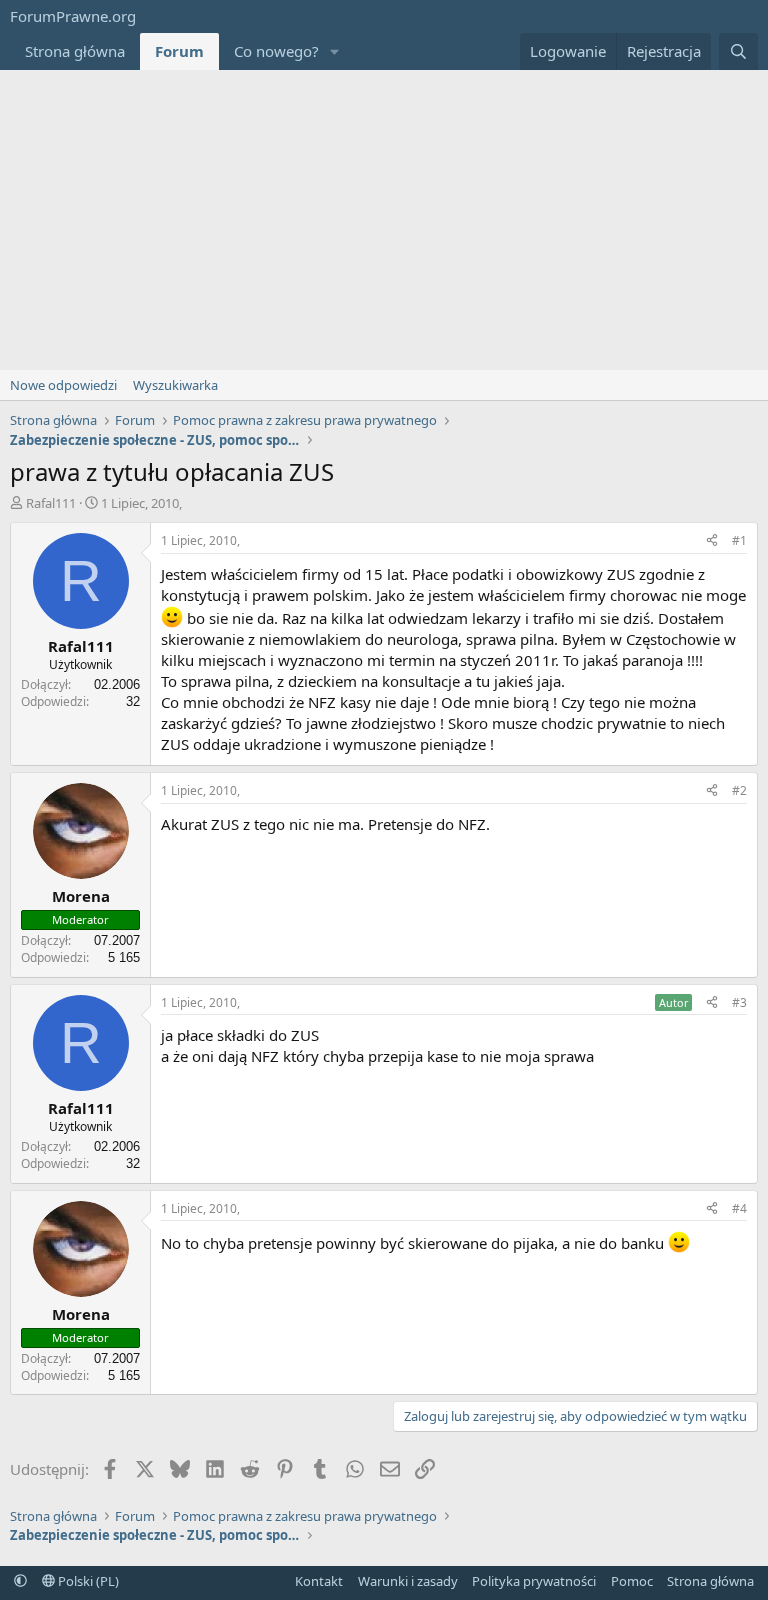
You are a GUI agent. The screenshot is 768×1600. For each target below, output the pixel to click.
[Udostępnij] (712, 541)
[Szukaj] (738, 51)
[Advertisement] (384, 220)
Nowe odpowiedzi (63, 385)
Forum (179, 51)
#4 (739, 1208)
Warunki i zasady (408, 1581)
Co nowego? (276, 51)
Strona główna (75, 51)
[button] (335, 51)
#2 (739, 790)
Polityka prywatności (534, 1581)
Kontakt (319, 1581)
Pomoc (632, 1581)
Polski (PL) (87, 1581)
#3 (739, 1002)
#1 (739, 540)
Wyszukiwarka (175, 385)
